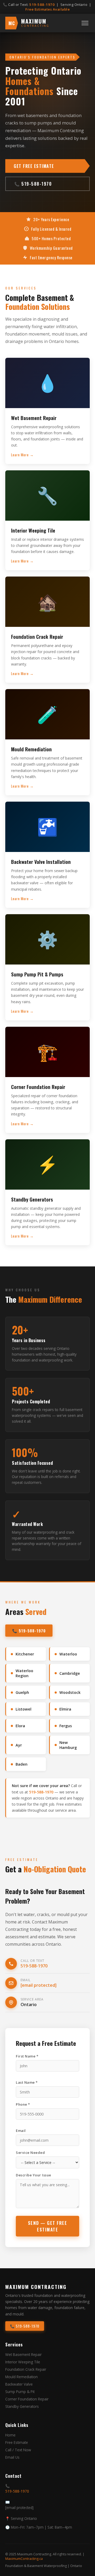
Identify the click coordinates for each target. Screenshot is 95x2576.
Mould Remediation (22, 2377)
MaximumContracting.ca (24, 2559)
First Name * (27, 2056)
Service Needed (30, 2153)
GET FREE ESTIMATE (34, 166)
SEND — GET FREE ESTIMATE (48, 2226)
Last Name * (27, 2082)
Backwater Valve (19, 2384)
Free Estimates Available (47, 9)
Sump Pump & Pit (20, 2392)
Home (10, 2435)
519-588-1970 (42, 5)
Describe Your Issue (34, 2175)
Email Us (12, 2457)
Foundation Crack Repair (26, 2369)
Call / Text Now (18, 2450)
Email (21, 2131)
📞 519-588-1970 (33, 184)
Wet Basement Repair (23, 2354)
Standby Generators (22, 2406)
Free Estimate (17, 2442)
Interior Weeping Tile (23, 2362)
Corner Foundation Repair (27, 2399)
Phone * (23, 2104)
